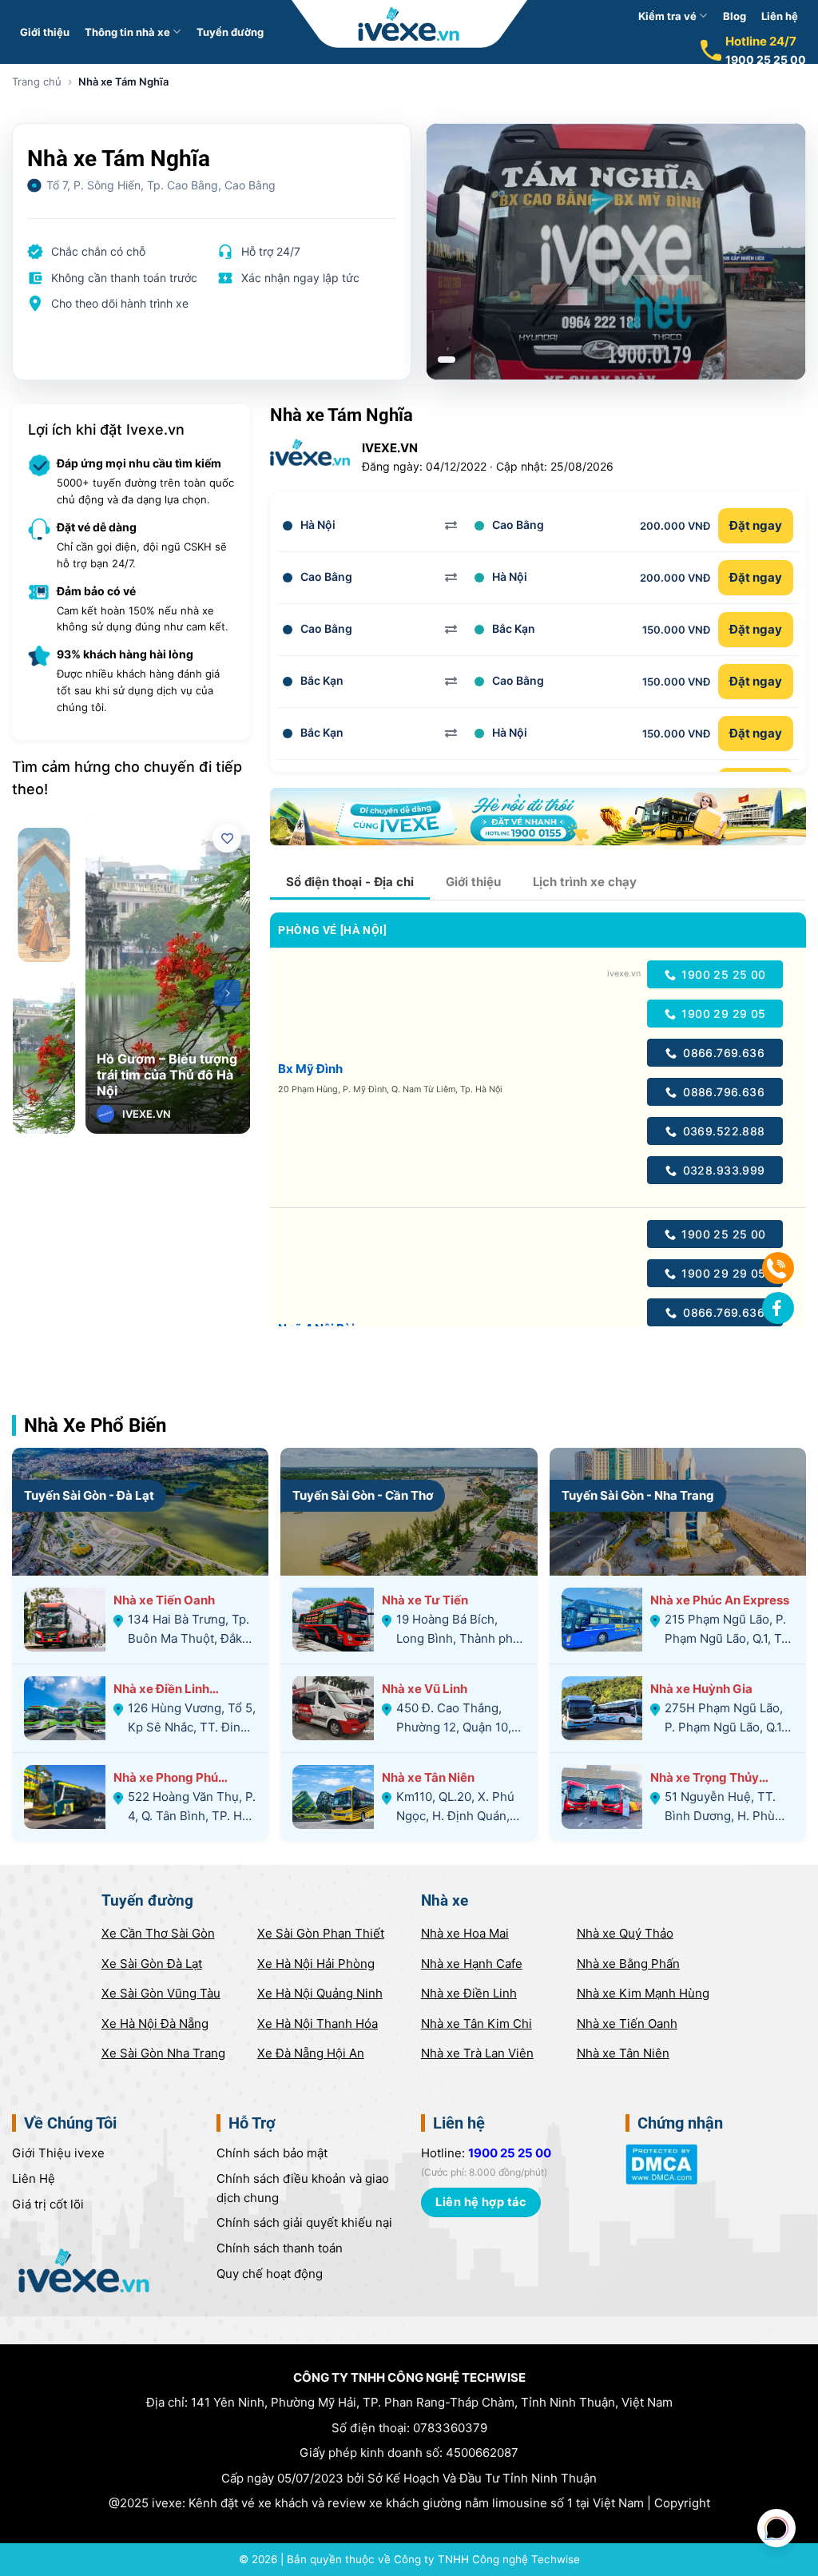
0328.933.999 (722, 1170)
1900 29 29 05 (722, 1014)
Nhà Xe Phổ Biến (95, 1425)
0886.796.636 (722, 1092)
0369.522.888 (722, 1131)
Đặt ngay (756, 525)
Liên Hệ (34, 2178)
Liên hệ (780, 16)
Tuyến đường (230, 32)
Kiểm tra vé (667, 16)
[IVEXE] (409, 24)
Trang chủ (37, 81)
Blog (735, 16)
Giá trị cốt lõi (48, 2204)
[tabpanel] (616, 252)
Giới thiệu (45, 32)
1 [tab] (447, 360)
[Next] (227, 993)
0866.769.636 (724, 1053)
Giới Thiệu (58, 2153)
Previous (108, 993)
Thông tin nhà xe (127, 32)
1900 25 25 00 (766, 60)
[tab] (350, 882)
